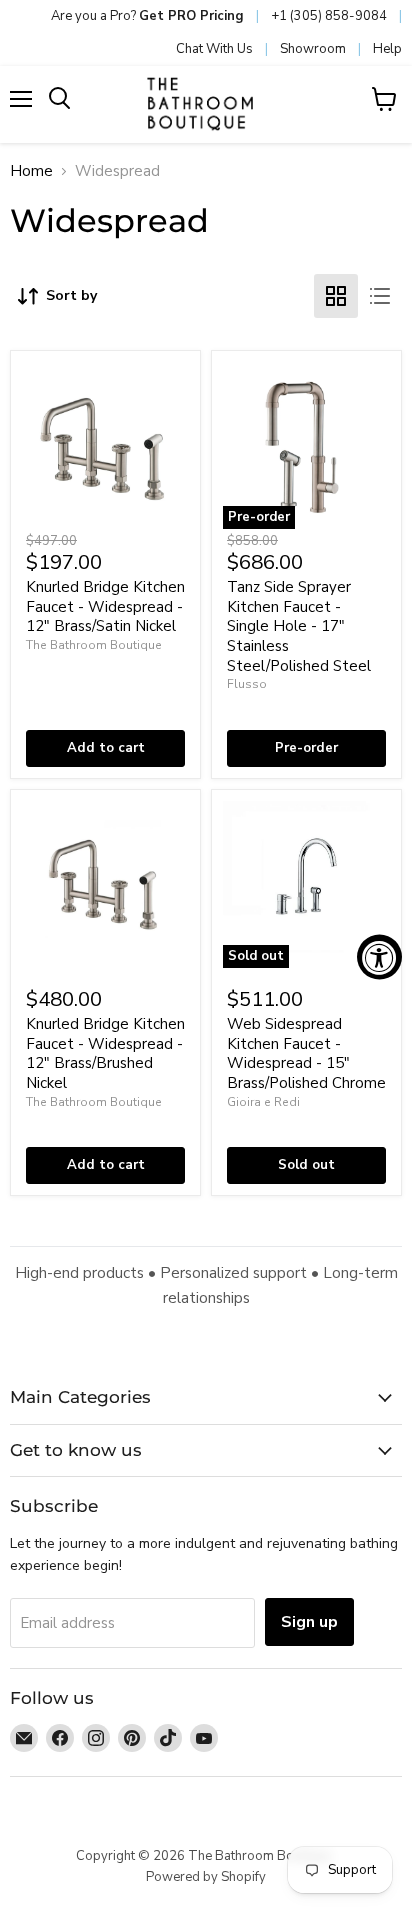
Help (387, 49)
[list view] (380, 296)
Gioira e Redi (263, 1102)
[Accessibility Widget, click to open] (379, 956)
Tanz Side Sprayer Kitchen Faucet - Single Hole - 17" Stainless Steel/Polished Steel (299, 626)
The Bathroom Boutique (94, 645)
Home (31, 171)
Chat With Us (214, 49)
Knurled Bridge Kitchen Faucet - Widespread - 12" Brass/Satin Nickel (105, 606)
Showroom (313, 49)
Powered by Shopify (206, 1877)
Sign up (309, 1622)
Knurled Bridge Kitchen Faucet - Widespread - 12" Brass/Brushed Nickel (105, 1053)
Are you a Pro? (147, 16)
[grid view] (336, 296)
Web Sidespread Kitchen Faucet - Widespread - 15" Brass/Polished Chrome (306, 1053)
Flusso (247, 684)
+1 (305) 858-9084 (329, 16)
